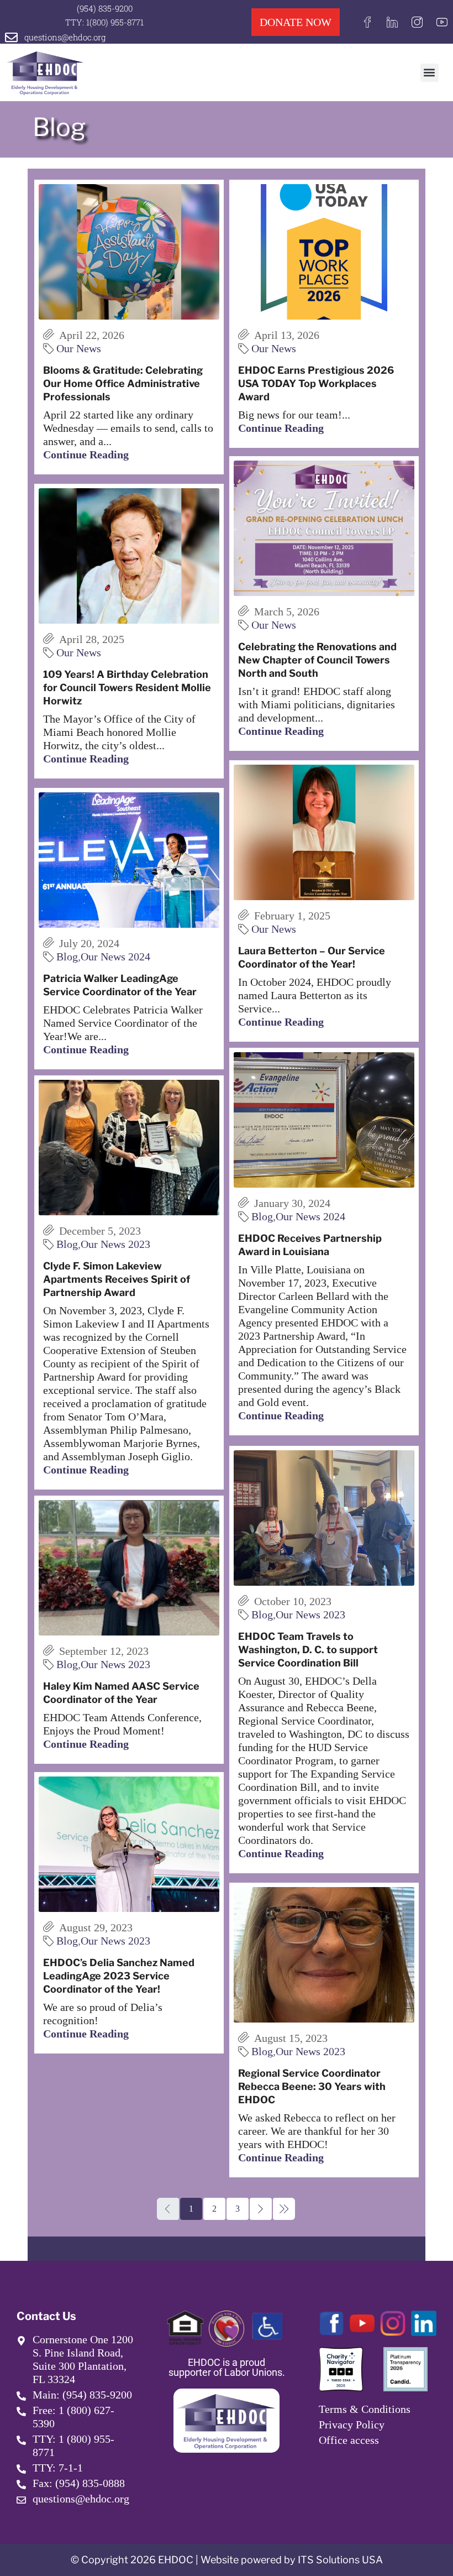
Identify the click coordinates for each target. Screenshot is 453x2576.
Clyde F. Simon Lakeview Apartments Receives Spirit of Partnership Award (117, 1279)
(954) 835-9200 (105, 8)
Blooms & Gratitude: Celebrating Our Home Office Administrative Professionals (123, 383)
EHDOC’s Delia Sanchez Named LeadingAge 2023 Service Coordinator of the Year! (119, 1976)
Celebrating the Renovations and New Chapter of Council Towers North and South (317, 660)
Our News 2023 (115, 1244)
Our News (79, 348)
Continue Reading (86, 454)
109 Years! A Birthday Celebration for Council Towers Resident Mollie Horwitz (127, 688)
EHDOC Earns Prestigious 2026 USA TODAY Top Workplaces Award (316, 383)
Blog (67, 957)
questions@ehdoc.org (65, 37)
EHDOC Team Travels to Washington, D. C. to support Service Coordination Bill (308, 1650)
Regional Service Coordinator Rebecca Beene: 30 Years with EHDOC (312, 2086)
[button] (430, 73)
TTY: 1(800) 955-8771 (104, 22)
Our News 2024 (115, 957)
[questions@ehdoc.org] (11, 37)
